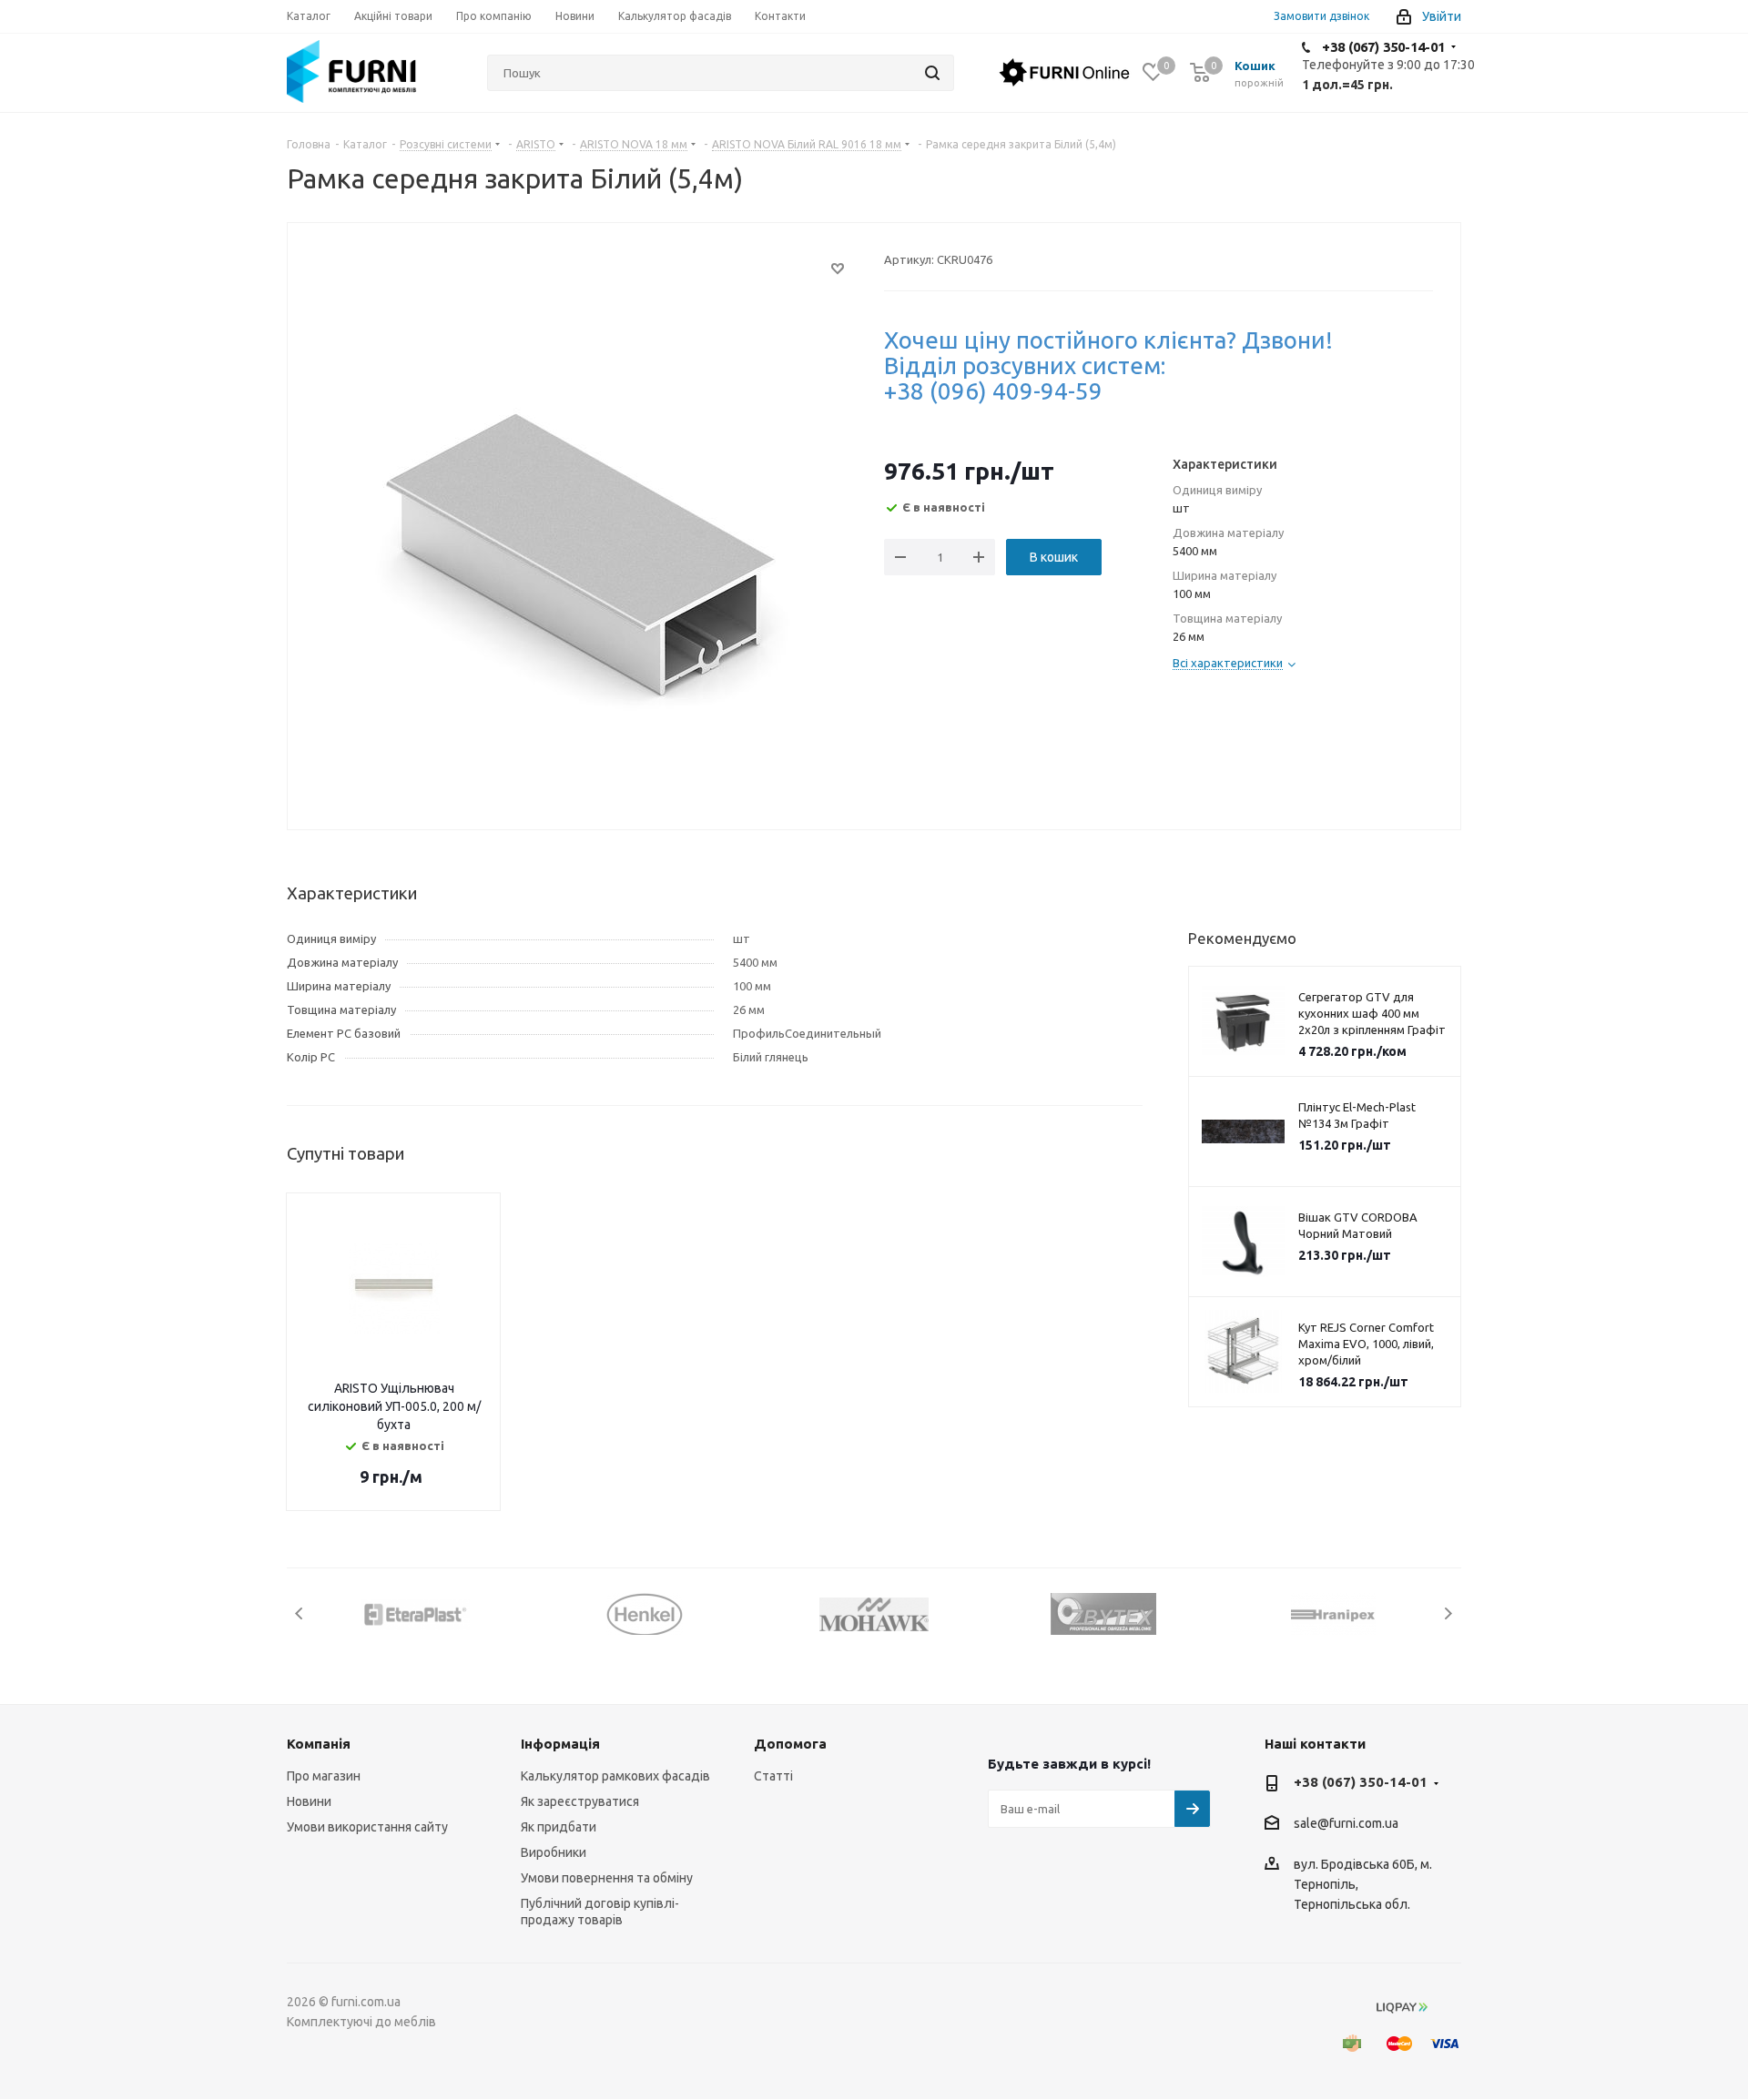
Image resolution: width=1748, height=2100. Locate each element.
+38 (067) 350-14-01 (1383, 47)
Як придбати (559, 1827)
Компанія (319, 1744)
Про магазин (324, 1776)
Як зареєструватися (580, 1801)
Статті (773, 1776)
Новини (309, 1801)
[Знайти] (932, 73)
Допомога (790, 1744)
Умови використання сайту (367, 1827)
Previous (300, 1613)
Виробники (554, 1852)
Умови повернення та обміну (607, 1878)
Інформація (560, 1744)
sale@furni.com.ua (1346, 1824)
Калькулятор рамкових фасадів (615, 1776)
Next (1448, 1613)
